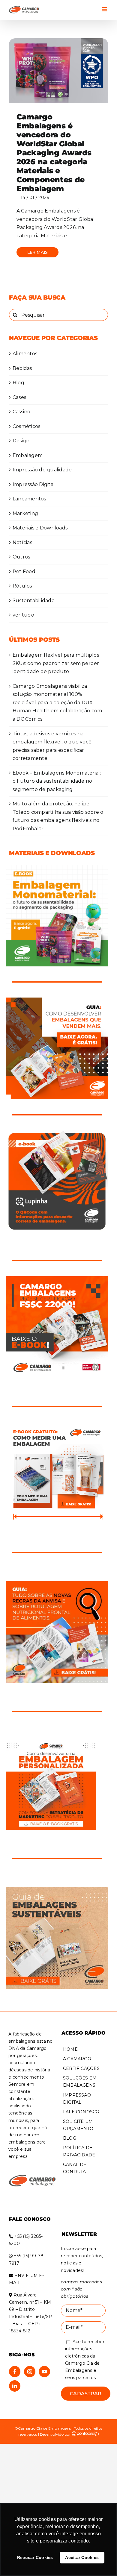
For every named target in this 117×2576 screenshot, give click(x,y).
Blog (18, 383)
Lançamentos (29, 499)
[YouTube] (44, 2372)
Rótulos (22, 586)
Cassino (22, 412)
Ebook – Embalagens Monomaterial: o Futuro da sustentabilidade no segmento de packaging (57, 781)
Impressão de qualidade (42, 470)
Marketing (25, 513)
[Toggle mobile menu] (105, 9)
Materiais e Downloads (40, 528)
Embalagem (28, 455)
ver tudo (23, 615)
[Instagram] (30, 2372)
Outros (21, 557)
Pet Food (24, 571)
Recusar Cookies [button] (35, 2557)
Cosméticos (26, 426)
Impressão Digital (34, 484)
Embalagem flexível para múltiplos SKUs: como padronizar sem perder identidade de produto (56, 663)
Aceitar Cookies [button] (82, 2557)
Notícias (22, 542)
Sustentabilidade (34, 601)
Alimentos (25, 354)
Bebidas (22, 368)
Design (21, 441)
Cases (19, 397)
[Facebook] (15, 2372)
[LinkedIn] (15, 2386)
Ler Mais (38, 252)
